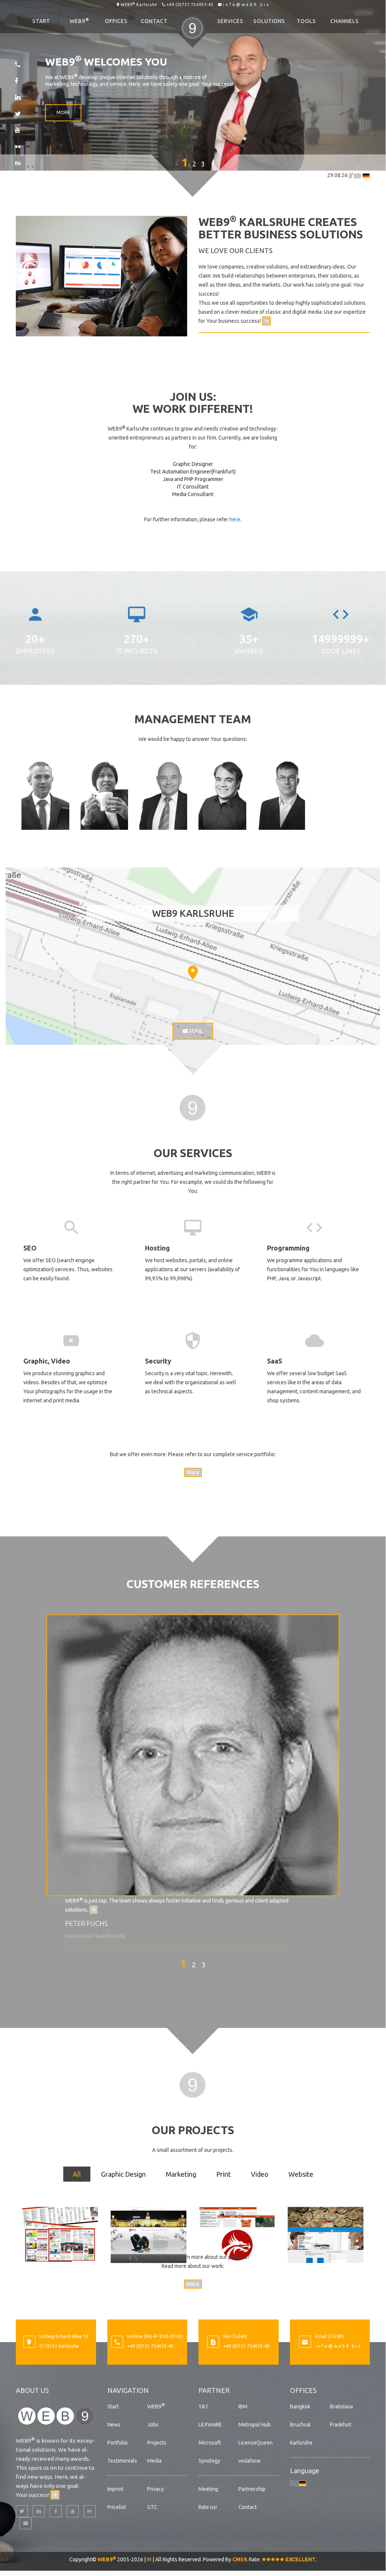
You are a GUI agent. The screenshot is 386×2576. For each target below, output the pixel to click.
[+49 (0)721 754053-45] (18, 64)
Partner (214, 2390)
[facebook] (17, 81)
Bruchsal (300, 2425)
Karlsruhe (301, 2443)
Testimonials (122, 2461)
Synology (209, 2461)
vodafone (249, 2461)
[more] (266, 321)
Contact (154, 21)
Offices (116, 21)
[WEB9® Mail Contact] (26, 2523)
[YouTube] (17, 130)
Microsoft (210, 2443)
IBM (243, 2407)
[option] (193, 1777)
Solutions (269, 21)
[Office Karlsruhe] (29, 2343)
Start (41, 21)
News (114, 2425)
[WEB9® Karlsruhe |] (193, 1107)
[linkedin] (18, 97)
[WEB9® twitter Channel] (22, 2511)
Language (305, 2471)
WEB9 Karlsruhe (139, 5)
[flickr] (18, 147)
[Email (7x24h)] (305, 2343)
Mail (195, 1031)
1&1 (203, 2407)
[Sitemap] (149, 2559)
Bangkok (300, 2407)
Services (230, 21)
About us (32, 2390)
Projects (157, 2443)
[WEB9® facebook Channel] (56, 2511)
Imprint (115, 2489)
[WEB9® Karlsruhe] (56, 2415)
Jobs (153, 2425)
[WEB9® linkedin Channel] (39, 2511)
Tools (306, 21)
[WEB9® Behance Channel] (90, 2511)
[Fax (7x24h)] (213, 2343)
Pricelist (117, 2507)
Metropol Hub (255, 2425)
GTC (152, 2507)
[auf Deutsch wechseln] (366, 175)
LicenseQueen (256, 2443)
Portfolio (117, 2443)
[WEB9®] (192, 21)
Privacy (156, 2489)
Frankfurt (341, 2425)
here (235, 519)
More (63, 112)
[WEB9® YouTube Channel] (73, 2511)
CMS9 (240, 2559)
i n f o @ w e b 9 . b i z (246, 5)
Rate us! (208, 2507)
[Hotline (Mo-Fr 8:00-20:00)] (117, 2343)
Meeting (208, 2489)
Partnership (252, 2489)
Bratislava (341, 2407)
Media (154, 2461)
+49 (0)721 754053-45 (190, 5)
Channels (345, 21)
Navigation (128, 2390)
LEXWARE (210, 2425)
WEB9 (79, 21)
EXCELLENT (300, 2559)
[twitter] (18, 114)
